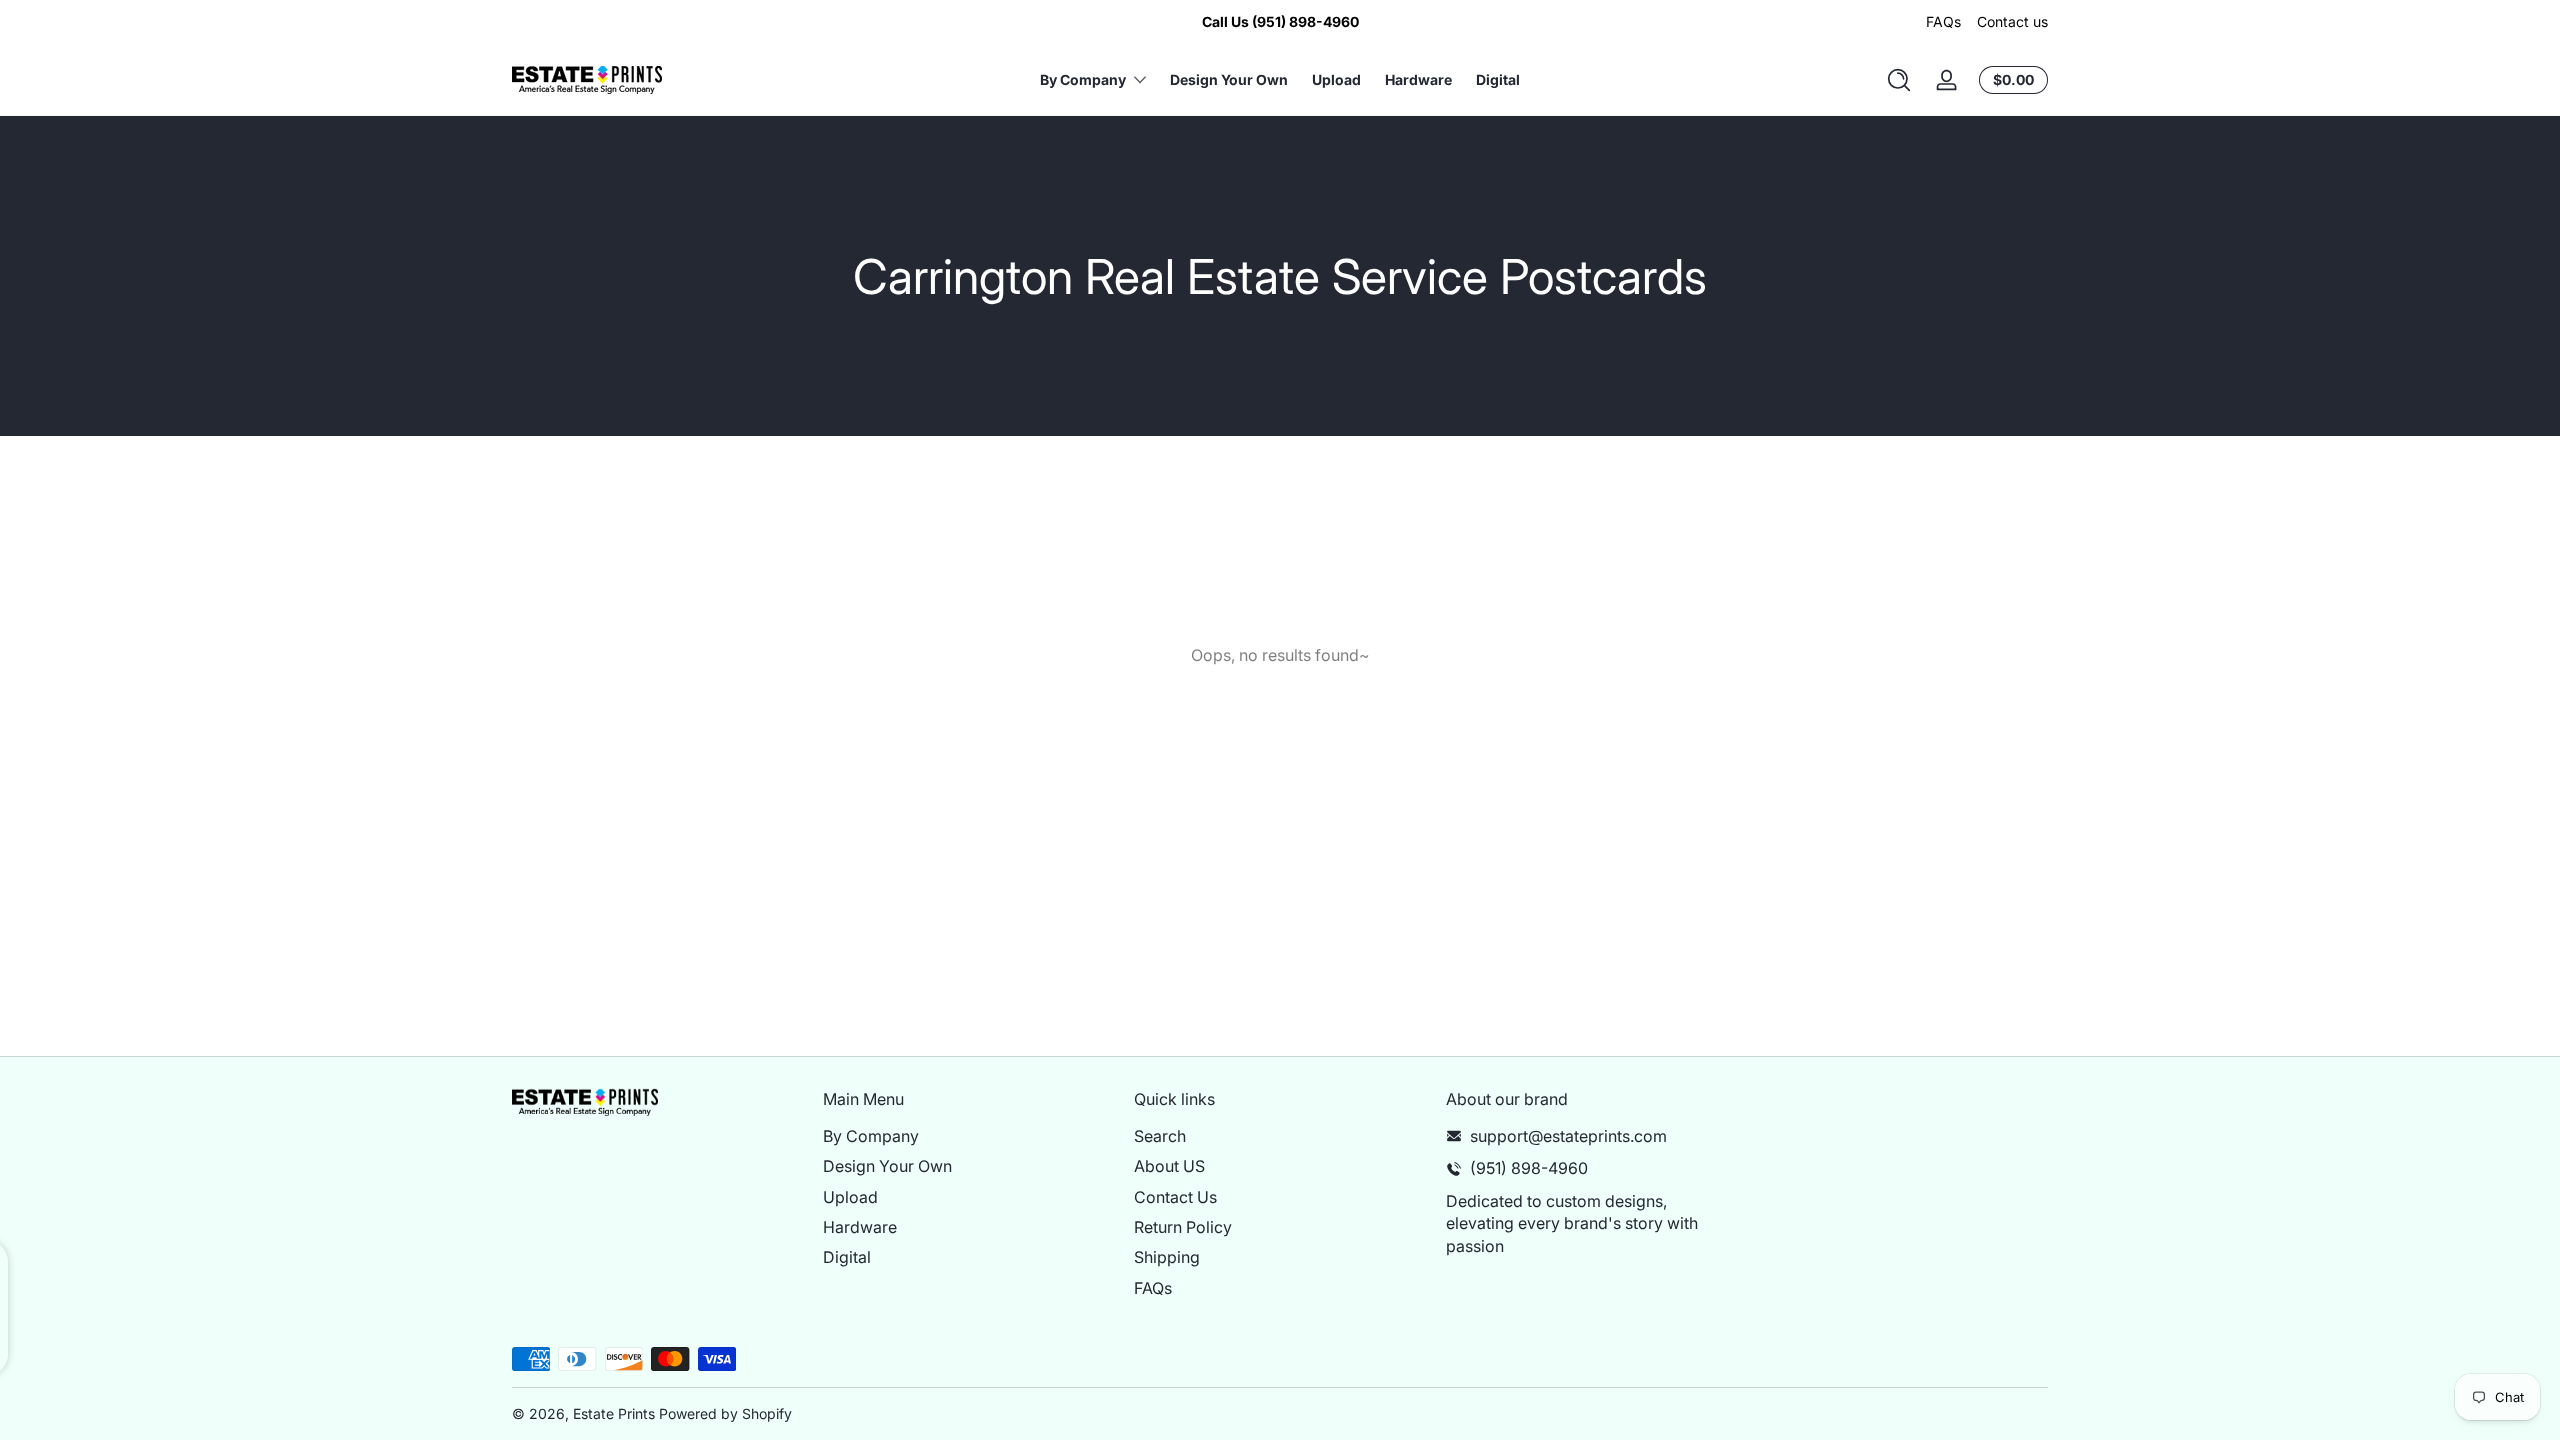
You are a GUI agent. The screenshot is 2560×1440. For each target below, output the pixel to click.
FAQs (1943, 21)
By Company (871, 1136)
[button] (1899, 80)
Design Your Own (887, 1166)
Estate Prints (614, 1413)
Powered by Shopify (725, 1413)
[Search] (1899, 80)
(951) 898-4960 (1529, 1168)
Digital (847, 1257)
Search (1160, 1136)
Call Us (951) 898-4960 (1280, 21)
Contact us (2012, 21)
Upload (850, 1197)
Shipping (1167, 1257)
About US (1169, 1166)
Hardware (860, 1227)
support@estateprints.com (1568, 1136)
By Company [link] (1083, 79)
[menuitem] (968, 1136)
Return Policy (1183, 1227)
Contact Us (1175, 1197)
